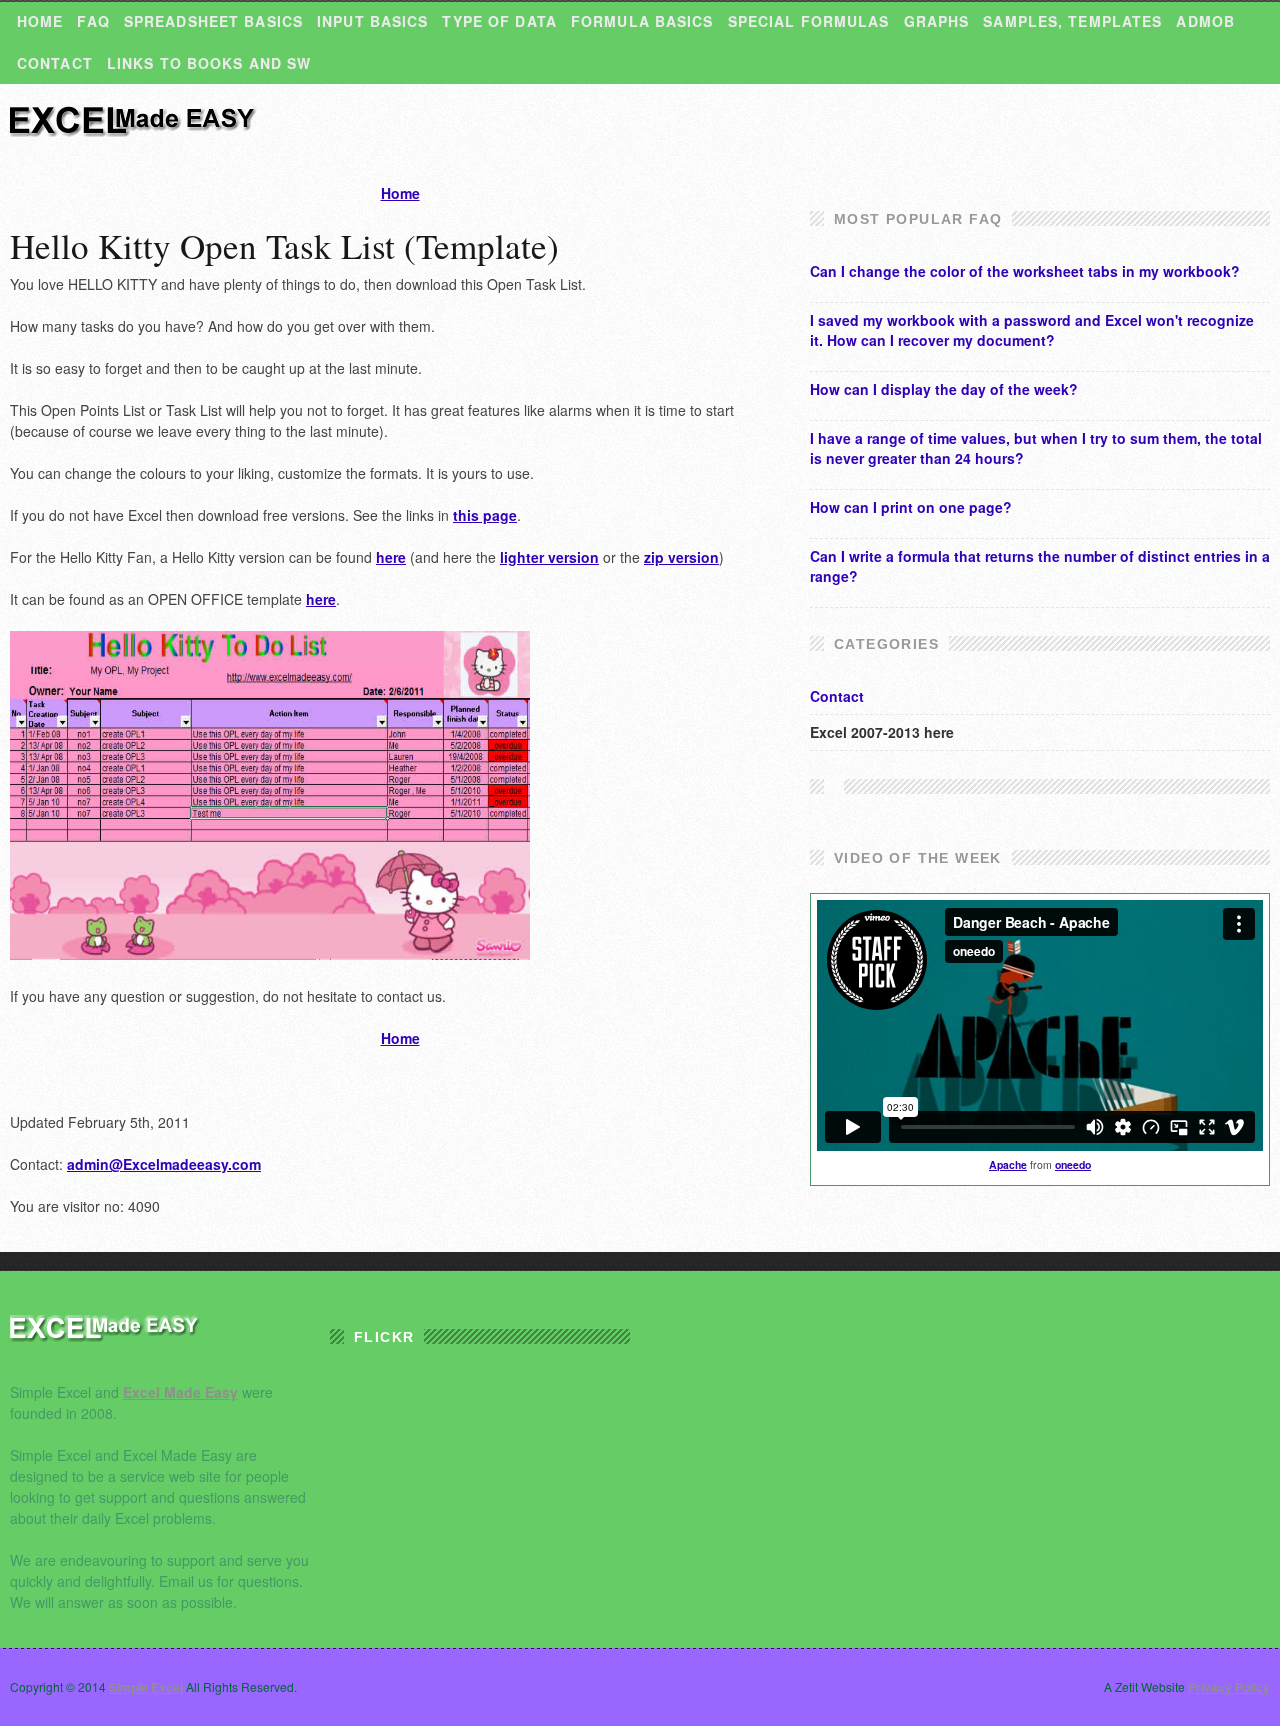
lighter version (549, 557)
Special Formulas (809, 21)
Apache (1008, 1164)
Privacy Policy (1229, 1687)
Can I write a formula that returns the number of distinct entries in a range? (1040, 566)
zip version (681, 557)
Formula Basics (642, 21)
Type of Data (499, 21)
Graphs (937, 21)
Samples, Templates (1072, 21)
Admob (1205, 21)
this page (485, 515)
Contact (55, 63)
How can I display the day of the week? (944, 389)
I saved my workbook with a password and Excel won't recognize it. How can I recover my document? (1032, 330)
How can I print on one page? (911, 507)
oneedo (1073, 1164)
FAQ (93, 21)
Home (40, 21)
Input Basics (372, 21)
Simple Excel (135, 130)
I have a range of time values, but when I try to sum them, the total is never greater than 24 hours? (1036, 448)
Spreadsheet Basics (213, 21)
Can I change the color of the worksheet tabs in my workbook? (1025, 271)
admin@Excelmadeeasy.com (164, 1164)
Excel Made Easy (180, 1392)
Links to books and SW (209, 63)
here (391, 557)
